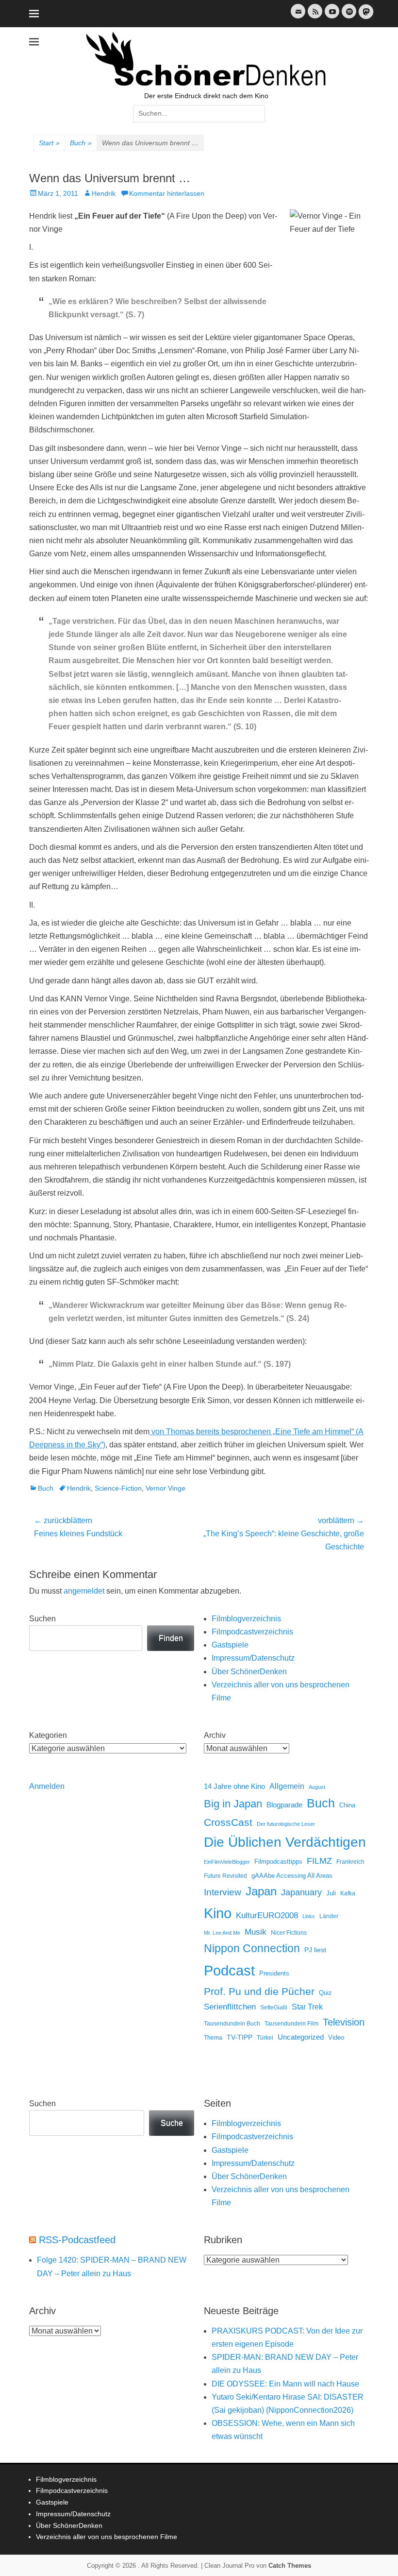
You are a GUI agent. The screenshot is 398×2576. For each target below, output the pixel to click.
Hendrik (104, 193)
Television (344, 2022)
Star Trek (307, 2007)
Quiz (325, 1993)
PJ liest (315, 1950)
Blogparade (284, 1805)
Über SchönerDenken (249, 1672)
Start (49, 143)
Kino (218, 1913)
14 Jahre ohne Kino (234, 1786)
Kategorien (48, 1735)
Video (336, 2037)
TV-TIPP (240, 2037)
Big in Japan (233, 1804)
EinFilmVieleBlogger (227, 1862)
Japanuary (301, 1892)
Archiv (215, 1735)
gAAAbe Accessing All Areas (292, 1876)
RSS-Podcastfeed (77, 2240)
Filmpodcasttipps (278, 1862)
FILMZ (319, 1861)
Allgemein (287, 1786)
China (347, 1805)
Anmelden (47, 1786)
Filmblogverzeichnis (246, 1619)
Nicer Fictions (289, 1932)
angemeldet (84, 1591)
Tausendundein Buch (232, 2024)
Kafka (348, 1893)
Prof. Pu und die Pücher (259, 1991)
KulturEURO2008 (267, 1915)
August (317, 1787)
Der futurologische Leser (286, 1824)
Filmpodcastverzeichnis (252, 1632)
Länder (329, 1916)
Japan (261, 1891)
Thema (213, 2038)
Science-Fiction (118, 1488)
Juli (331, 1893)
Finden (171, 1638)
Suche (172, 2123)
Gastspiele (230, 1645)
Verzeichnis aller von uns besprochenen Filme (107, 2537)
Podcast (229, 1970)
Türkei (265, 2037)
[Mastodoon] (365, 17)
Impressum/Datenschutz (253, 1658)
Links (309, 1916)
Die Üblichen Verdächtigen (285, 1842)
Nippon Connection (252, 1948)
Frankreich (350, 1862)
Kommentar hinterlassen (167, 193)
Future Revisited (225, 1876)
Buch (81, 143)
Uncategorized (301, 2037)
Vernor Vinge (166, 1488)
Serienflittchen (230, 2007)
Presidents (274, 1974)
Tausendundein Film (291, 2024)
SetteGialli (274, 2007)
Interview (223, 1892)
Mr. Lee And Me (222, 1933)
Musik (256, 1932)
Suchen (42, 1619)
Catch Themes (290, 2566)
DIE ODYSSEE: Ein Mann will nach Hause (285, 2384)
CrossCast (228, 1822)
